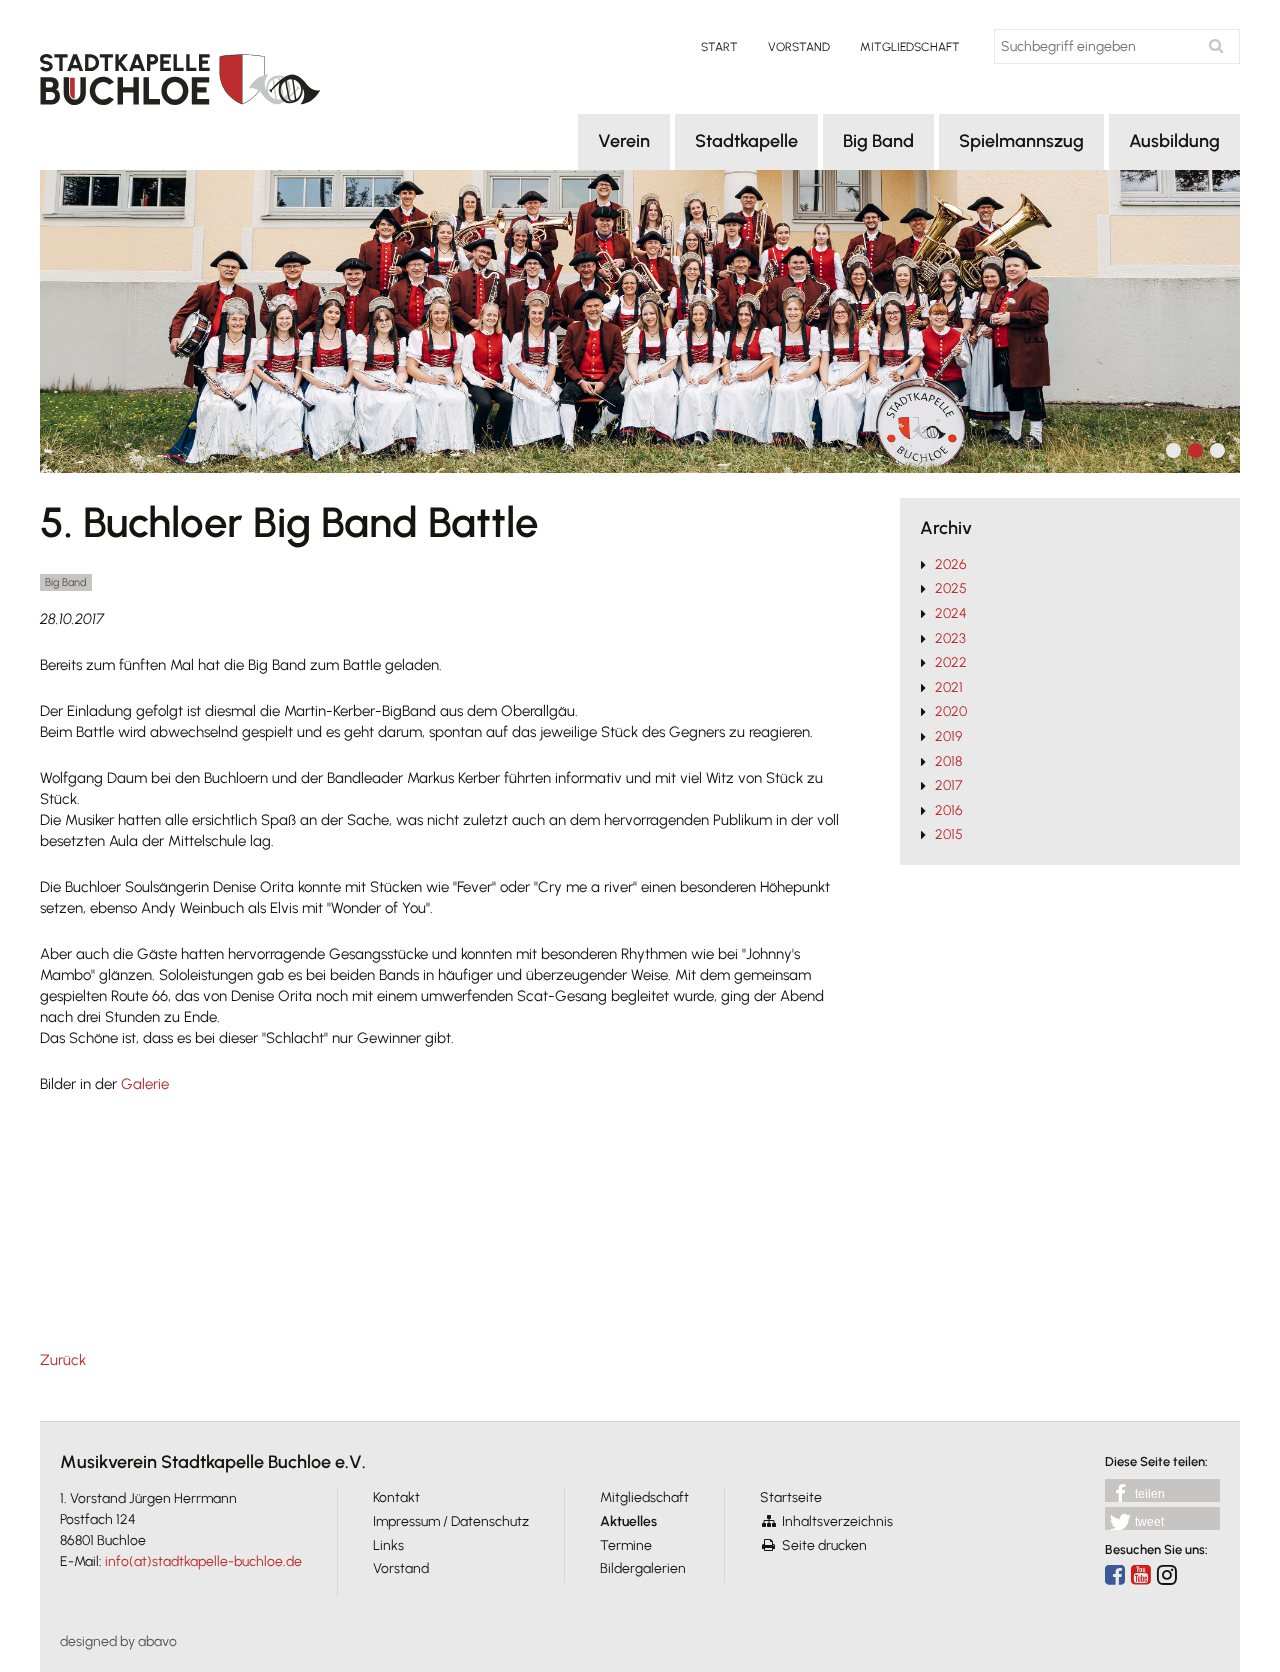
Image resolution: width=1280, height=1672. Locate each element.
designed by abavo (118, 1641)
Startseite (791, 1497)
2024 (951, 613)
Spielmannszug (1021, 141)
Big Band (878, 141)
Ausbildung (1174, 141)
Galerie (145, 1084)
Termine (626, 1545)
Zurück (63, 1360)
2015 (949, 834)
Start (719, 47)
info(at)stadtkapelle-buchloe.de (203, 1561)
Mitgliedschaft (910, 47)
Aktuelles (628, 1521)
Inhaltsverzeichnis (837, 1521)
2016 (949, 810)
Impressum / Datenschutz (451, 1521)
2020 (951, 711)
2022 (951, 662)
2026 (951, 564)
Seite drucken (824, 1545)
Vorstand (799, 47)
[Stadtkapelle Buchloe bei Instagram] (1167, 1574)
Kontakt (396, 1497)
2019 (948, 736)
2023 (950, 638)
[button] (1162, 1490)
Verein (624, 141)
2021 (949, 687)
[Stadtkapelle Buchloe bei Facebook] (1115, 1574)
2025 (951, 588)
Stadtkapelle (746, 141)
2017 (948, 785)
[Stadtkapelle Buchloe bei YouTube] (1141, 1574)
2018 (948, 761)
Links (388, 1545)
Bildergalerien (643, 1568)
